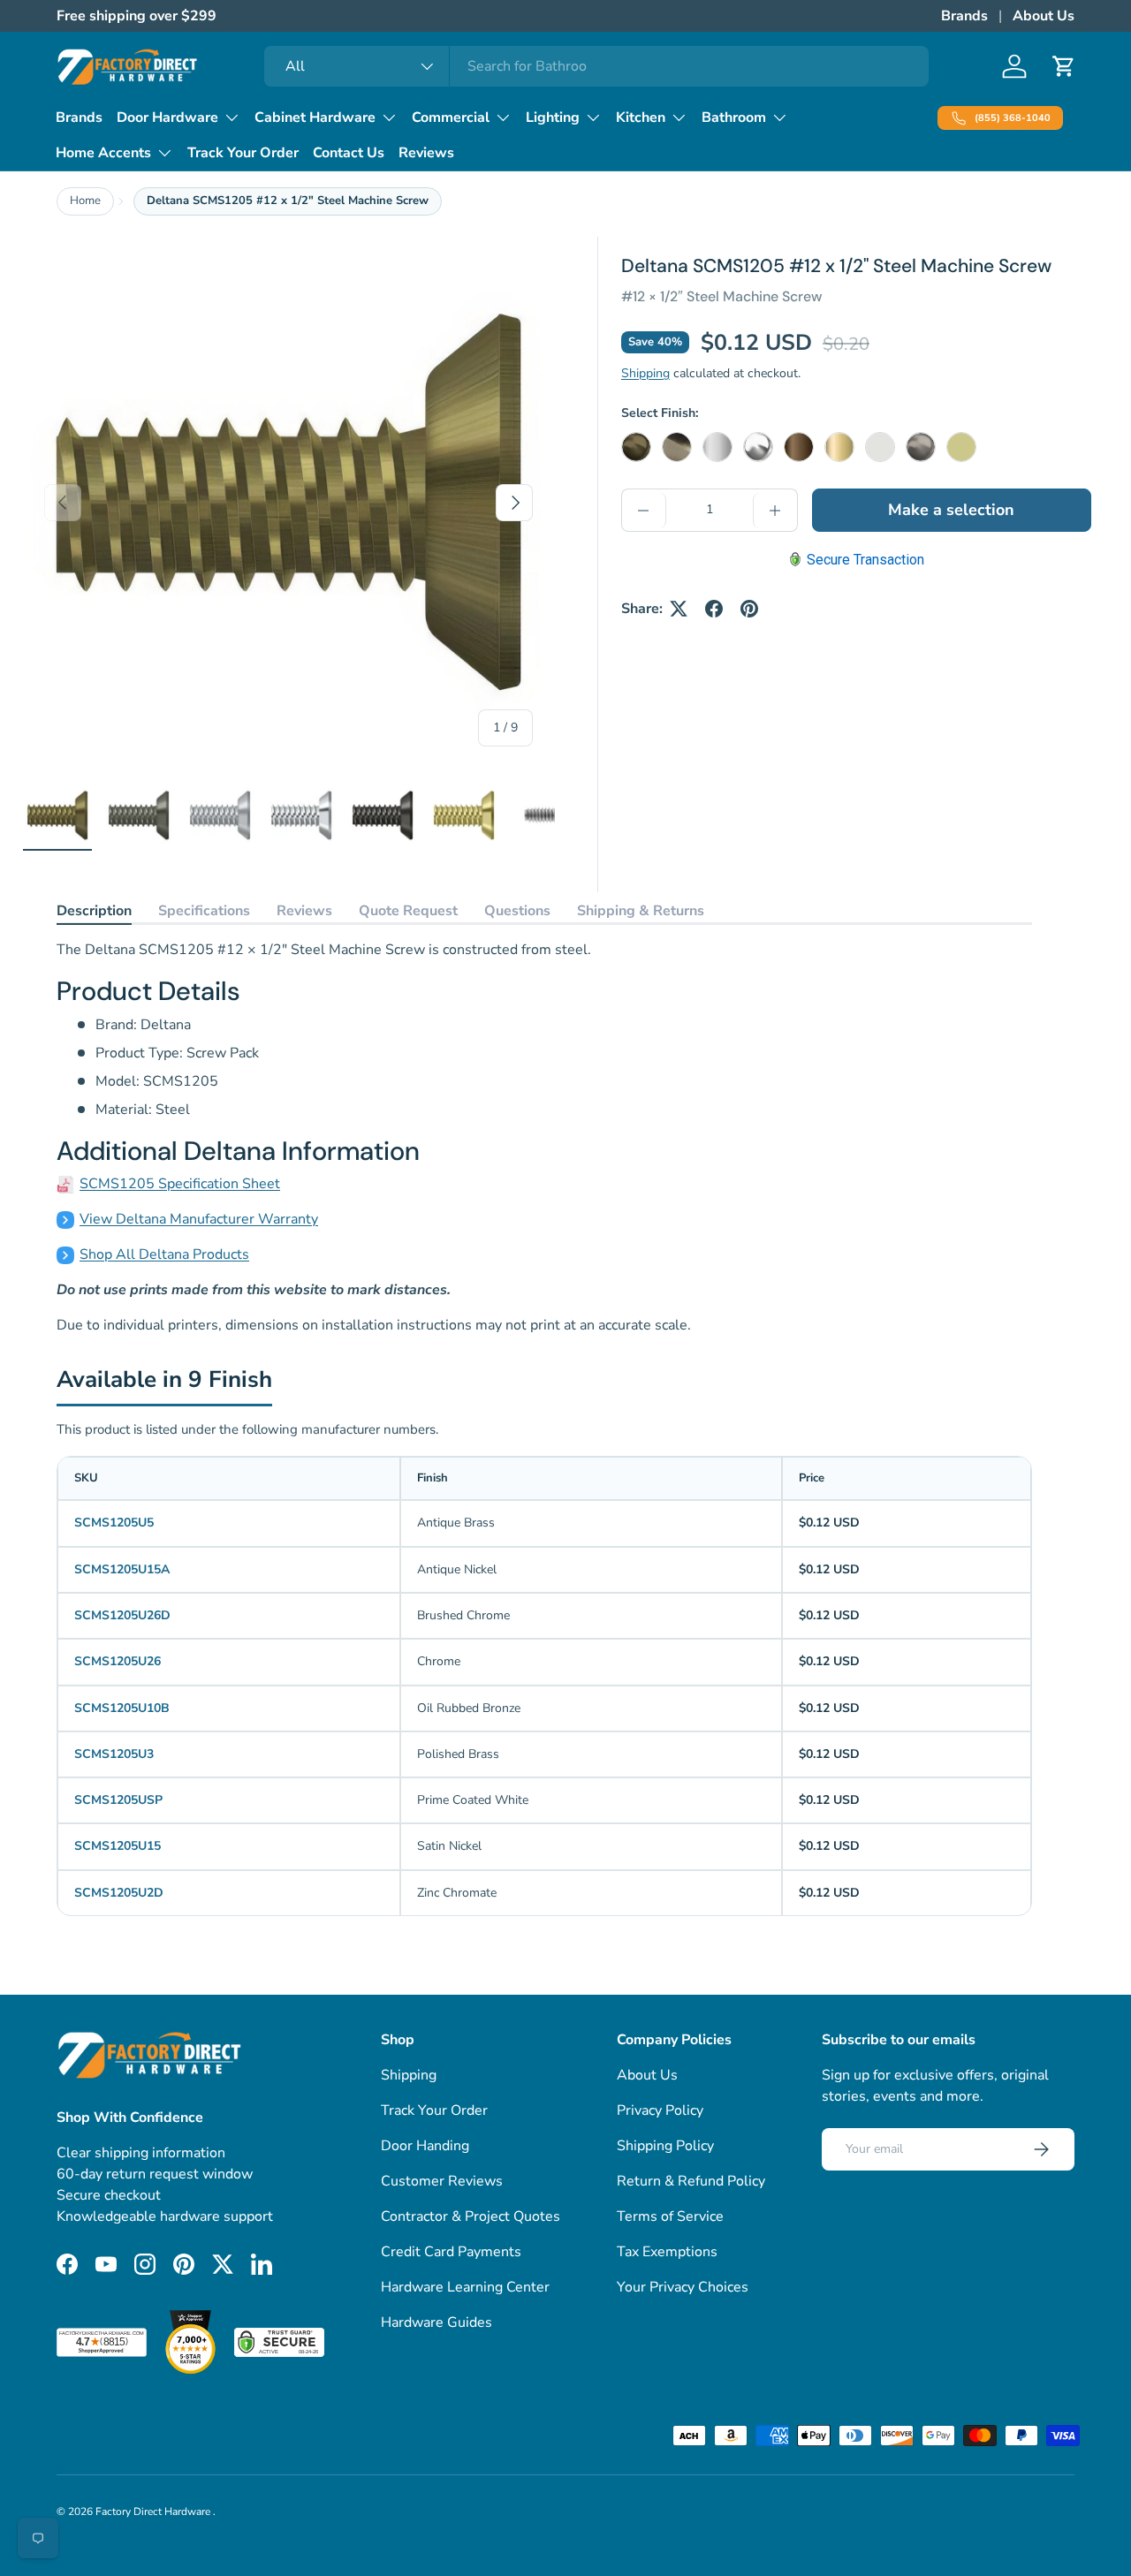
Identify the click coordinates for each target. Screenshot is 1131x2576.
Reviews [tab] (304, 911)
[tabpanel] (544, 1137)
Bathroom (734, 117)
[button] (1064, 66)
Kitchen (641, 117)
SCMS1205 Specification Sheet (180, 1184)
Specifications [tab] (204, 911)
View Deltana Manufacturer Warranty (199, 1219)
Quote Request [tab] (408, 911)
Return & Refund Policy (691, 2181)
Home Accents (103, 153)
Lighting (553, 117)
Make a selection (951, 510)
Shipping (645, 373)
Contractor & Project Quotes (471, 2216)
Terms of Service (670, 2216)
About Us (1044, 16)
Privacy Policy (660, 2110)
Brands (964, 16)
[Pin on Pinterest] (749, 609)
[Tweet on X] (679, 609)
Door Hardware (167, 117)
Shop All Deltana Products (164, 1254)
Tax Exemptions (667, 2252)
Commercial (451, 117)
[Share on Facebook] (714, 609)
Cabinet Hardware (315, 117)
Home (85, 201)
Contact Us (349, 153)
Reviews (426, 153)
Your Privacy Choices (683, 2287)
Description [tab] (94, 911)
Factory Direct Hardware (154, 2512)
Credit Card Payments (451, 2252)
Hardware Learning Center (465, 2287)
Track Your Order (243, 153)
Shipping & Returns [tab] (641, 911)
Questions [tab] (517, 911)
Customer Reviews (442, 2181)
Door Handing (425, 2146)
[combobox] (597, 66)
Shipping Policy (665, 2146)
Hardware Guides (436, 2322)
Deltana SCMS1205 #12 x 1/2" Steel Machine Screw (288, 201)
